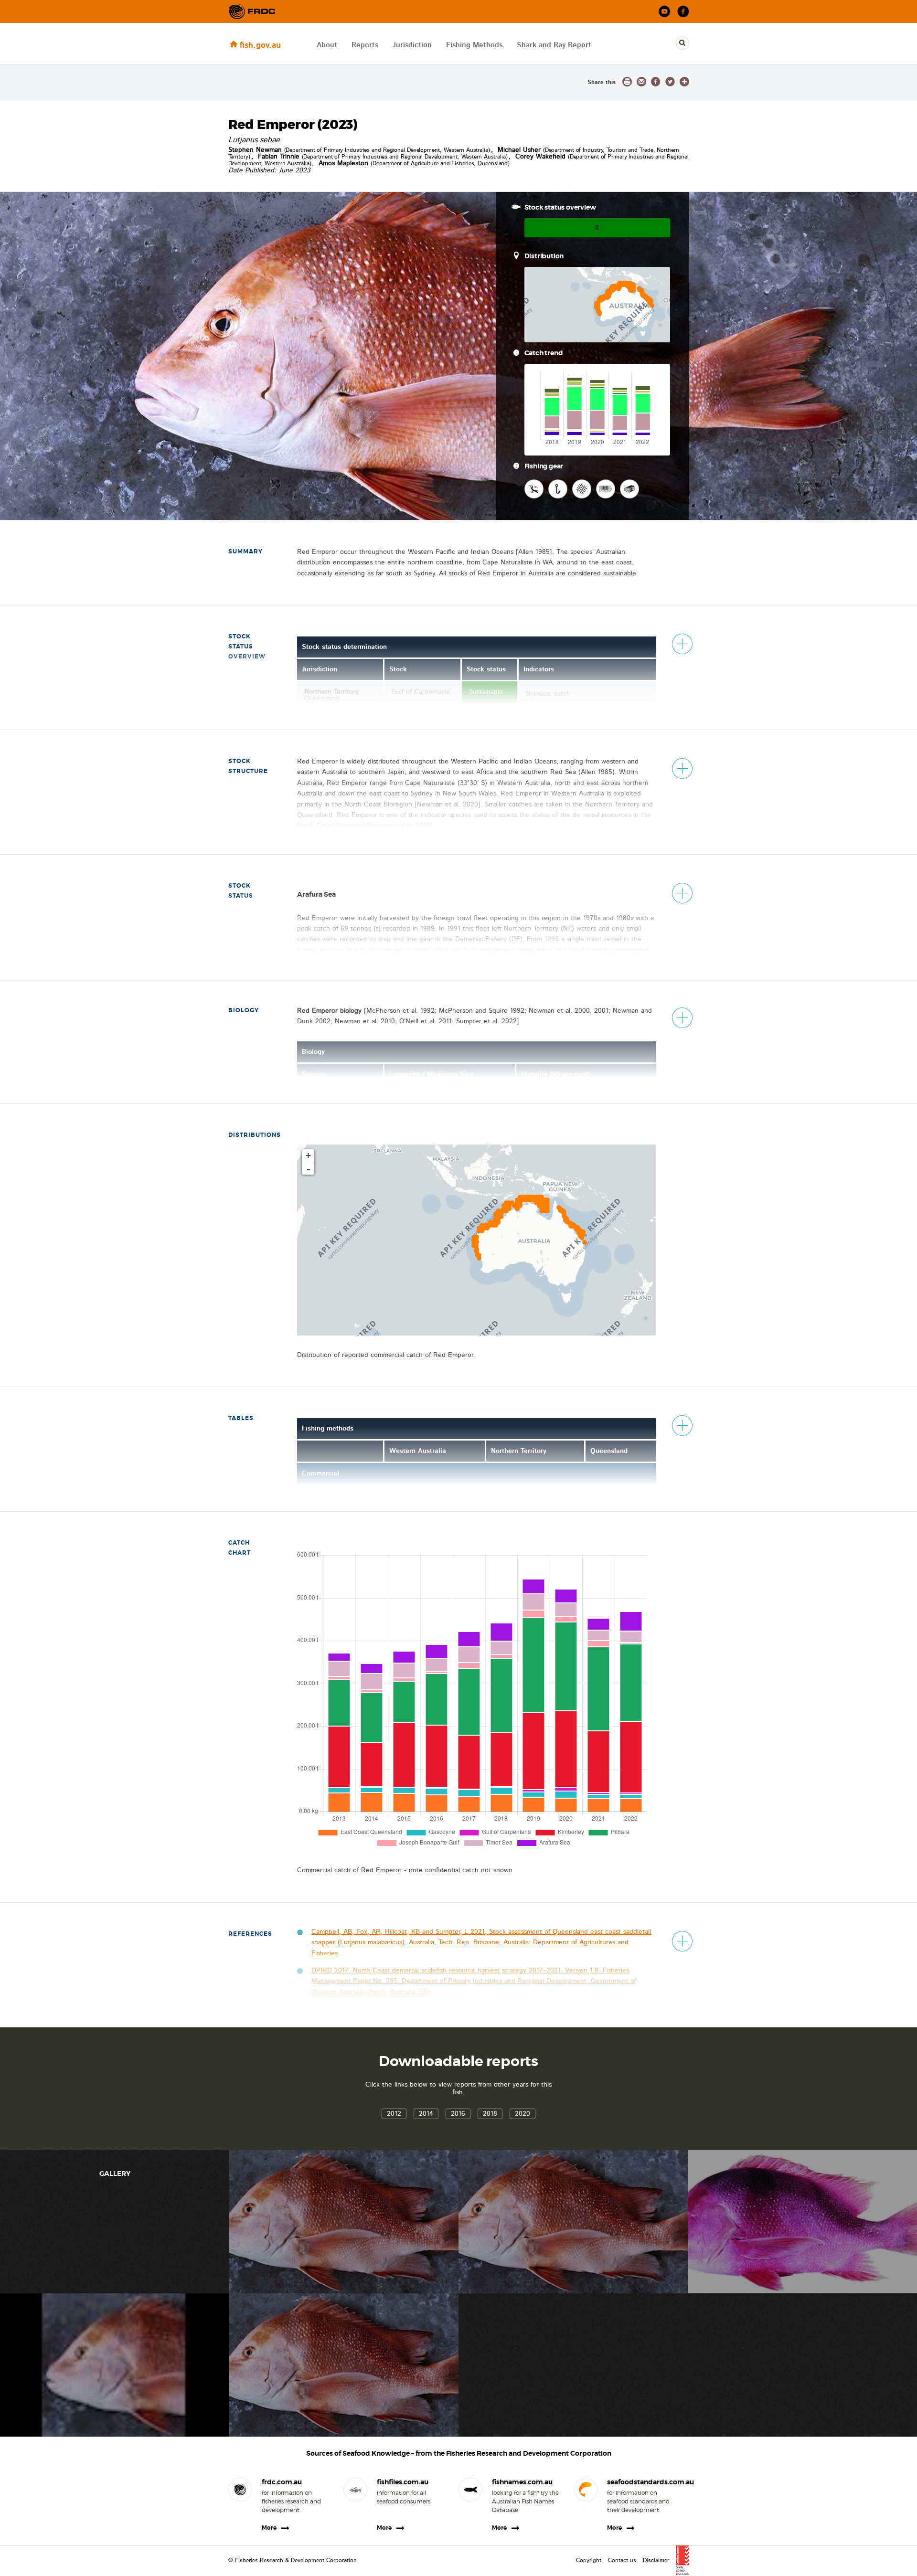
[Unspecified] (606, 489)
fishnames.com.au (522, 2482)
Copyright (589, 2560)
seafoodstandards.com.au (641, 2482)
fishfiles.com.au (403, 2482)
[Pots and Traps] (629, 489)
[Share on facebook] (656, 82)
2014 (426, 2114)
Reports (365, 45)
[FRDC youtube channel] (665, 12)
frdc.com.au (282, 2482)
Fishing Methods (474, 45)
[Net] (582, 489)
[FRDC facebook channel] (683, 12)
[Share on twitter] (670, 82)
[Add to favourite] (684, 82)
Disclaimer (656, 2560)
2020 (522, 2114)
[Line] (558, 489)
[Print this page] (627, 82)
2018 (490, 2114)
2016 (458, 2114)
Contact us (622, 2560)
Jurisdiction (412, 45)
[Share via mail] (641, 82)
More (269, 2528)
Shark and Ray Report (554, 45)
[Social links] (252, 11)
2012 (394, 2114)
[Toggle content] (682, 644)
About (327, 45)
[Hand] (534, 489)
